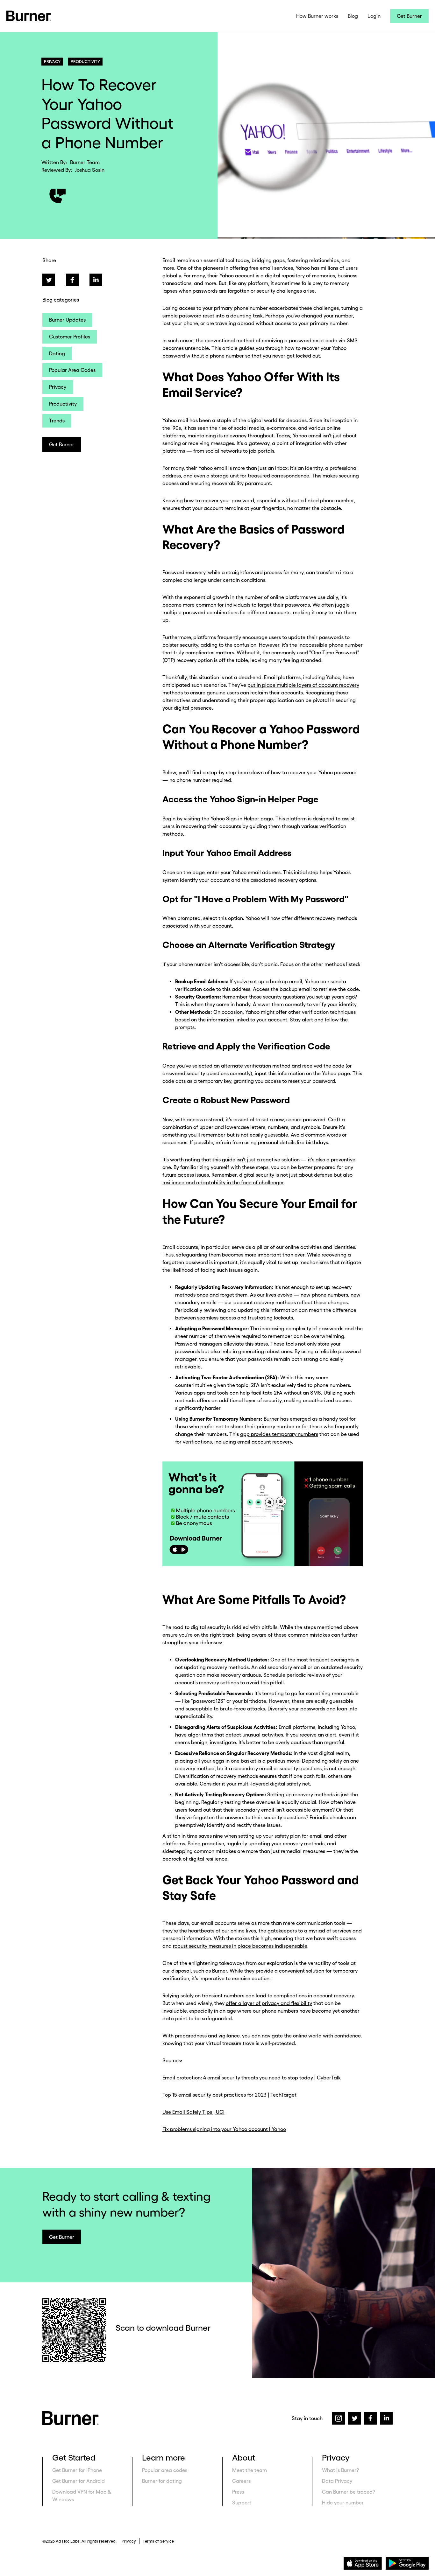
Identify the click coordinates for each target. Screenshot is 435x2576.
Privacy (58, 387)
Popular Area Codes (72, 370)
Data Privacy (337, 2481)
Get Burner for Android (78, 2481)
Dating (57, 353)
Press (238, 2492)
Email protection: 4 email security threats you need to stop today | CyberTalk (252, 2078)
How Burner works (317, 16)
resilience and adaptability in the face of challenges (223, 1182)
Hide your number (343, 2503)
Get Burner (409, 16)
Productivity (63, 404)
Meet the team (250, 2470)
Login (374, 16)
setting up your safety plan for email (280, 1836)
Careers (241, 2481)
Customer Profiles (70, 337)
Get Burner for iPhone (77, 2470)
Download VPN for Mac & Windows (82, 2496)
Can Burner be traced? (349, 2492)
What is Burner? (340, 2470)
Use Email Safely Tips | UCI (193, 2112)
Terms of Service (158, 2541)
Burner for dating (162, 2481)
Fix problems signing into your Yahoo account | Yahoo (224, 2129)
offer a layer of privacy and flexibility (269, 2003)
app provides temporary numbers (279, 1434)
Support (242, 2503)
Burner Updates (67, 320)
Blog (353, 16)
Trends (57, 421)
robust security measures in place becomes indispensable (240, 1946)
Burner (220, 1971)
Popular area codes (165, 2470)
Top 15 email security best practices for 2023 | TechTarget (229, 2095)
